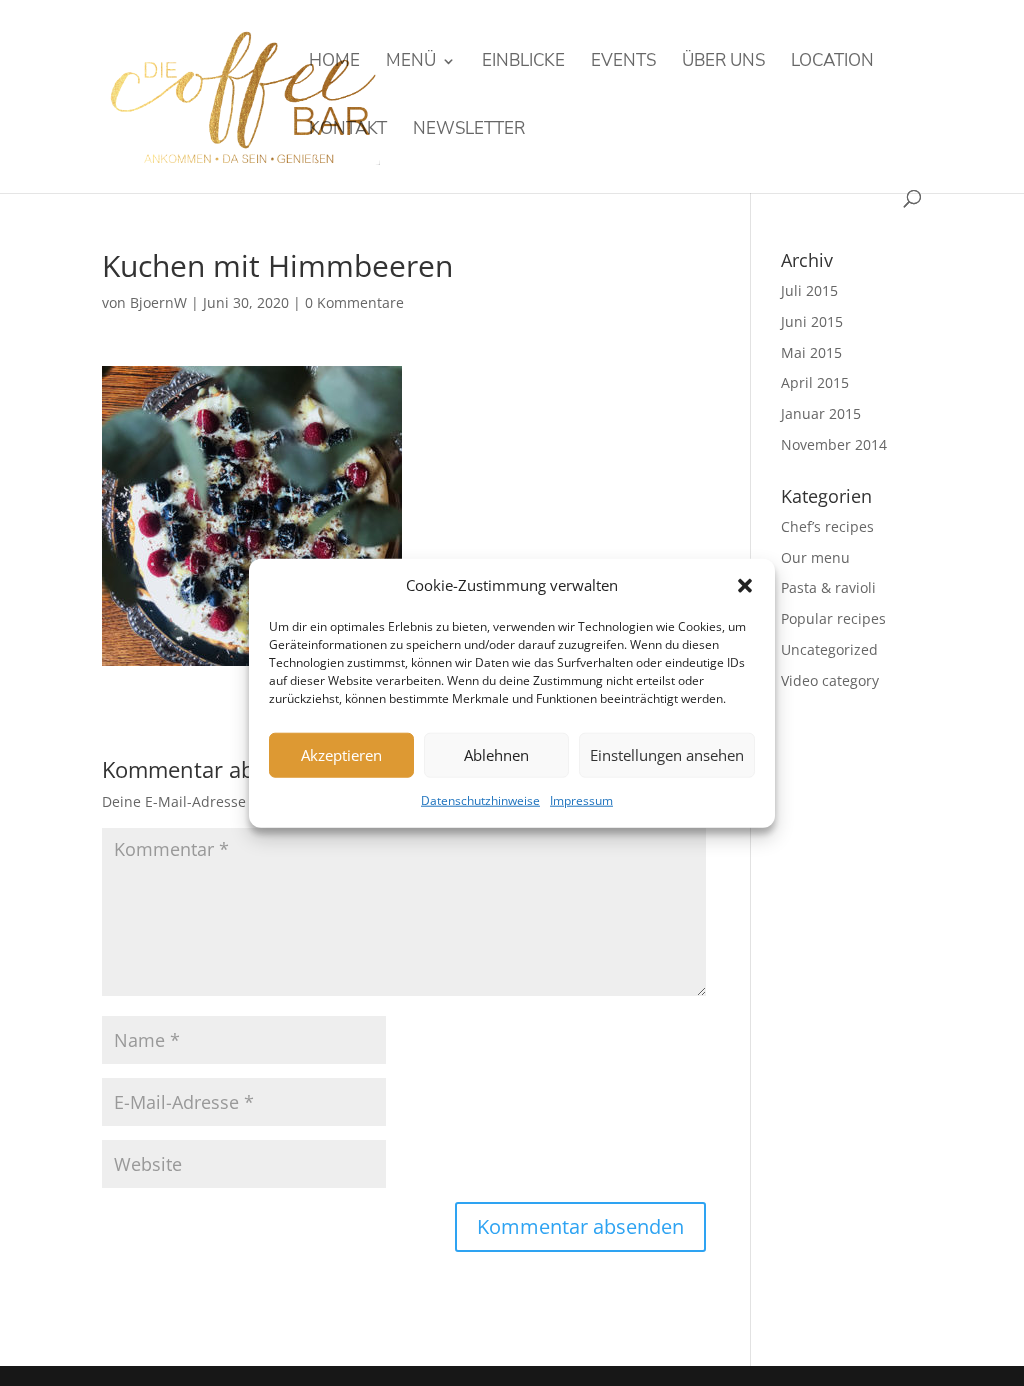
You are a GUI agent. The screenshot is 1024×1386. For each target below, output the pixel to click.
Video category (830, 680)
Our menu (815, 557)
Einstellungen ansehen (667, 755)
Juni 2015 (812, 321)
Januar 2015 (821, 413)
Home (334, 63)
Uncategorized (829, 649)
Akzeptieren (341, 755)
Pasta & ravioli (828, 587)
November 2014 (834, 444)
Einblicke (523, 63)
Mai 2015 (811, 352)
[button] (745, 586)
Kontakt (348, 131)
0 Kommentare (354, 302)
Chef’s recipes (827, 526)
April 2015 (815, 382)
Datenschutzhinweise (480, 800)
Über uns (723, 63)
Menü (411, 63)
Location (832, 63)
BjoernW (158, 302)
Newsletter (469, 131)
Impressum (581, 800)
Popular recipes (833, 618)
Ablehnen (496, 755)
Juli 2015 (809, 290)
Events (623, 63)
